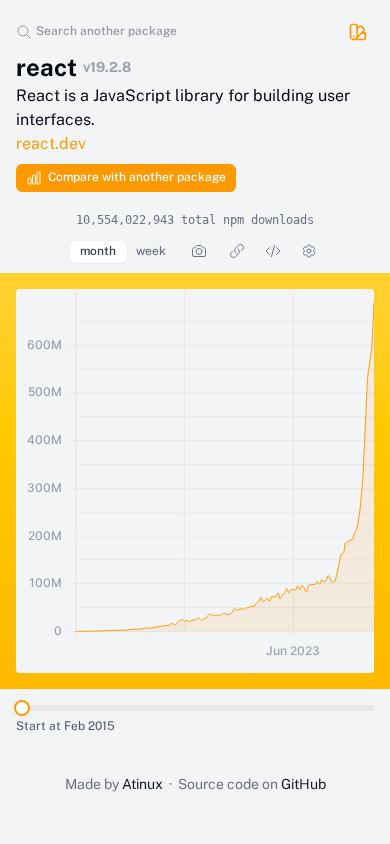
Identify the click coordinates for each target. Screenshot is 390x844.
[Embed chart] (273, 251)
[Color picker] (358, 32)
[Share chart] (237, 251)
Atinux (142, 784)
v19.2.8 (107, 67)
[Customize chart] (309, 251)
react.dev (51, 143)
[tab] (98, 252)
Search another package (106, 31)
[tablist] (123, 252)
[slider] (22, 708)
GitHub (303, 784)
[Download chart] (199, 251)
